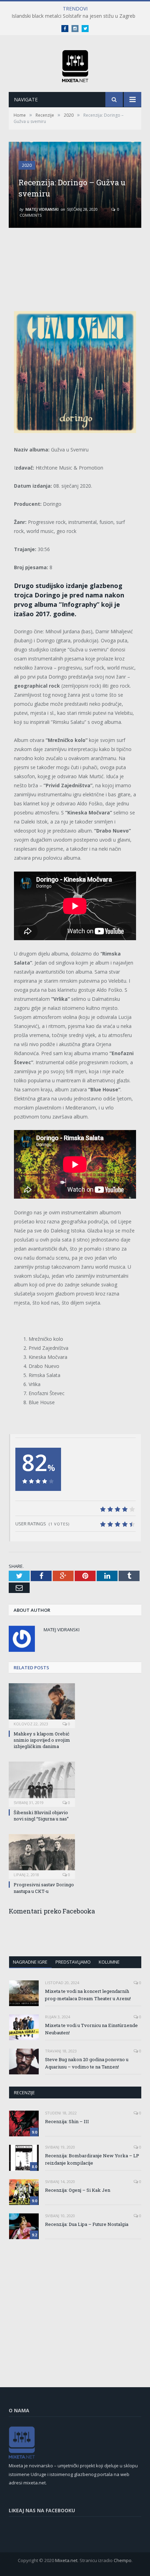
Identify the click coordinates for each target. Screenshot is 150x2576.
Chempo (123, 2560)
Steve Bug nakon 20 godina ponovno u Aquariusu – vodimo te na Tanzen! (87, 2063)
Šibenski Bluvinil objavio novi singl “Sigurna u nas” (41, 1816)
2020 (27, 165)
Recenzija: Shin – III (67, 2121)
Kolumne (109, 1962)
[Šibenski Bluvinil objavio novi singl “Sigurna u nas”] (42, 1783)
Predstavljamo (73, 1962)
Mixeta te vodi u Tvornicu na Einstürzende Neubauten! (91, 2029)
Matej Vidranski (42, 209)
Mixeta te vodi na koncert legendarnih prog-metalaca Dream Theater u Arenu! (88, 1995)
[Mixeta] (75, 65)
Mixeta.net (66, 2560)
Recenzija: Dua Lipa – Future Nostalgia (87, 2224)
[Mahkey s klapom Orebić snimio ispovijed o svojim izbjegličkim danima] (42, 1705)
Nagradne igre (30, 1962)
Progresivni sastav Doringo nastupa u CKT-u (44, 1888)
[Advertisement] (75, 262)
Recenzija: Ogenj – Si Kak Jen (78, 2190)
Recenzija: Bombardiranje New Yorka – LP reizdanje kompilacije (92, 2159)
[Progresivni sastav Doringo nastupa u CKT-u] (42, 1856)
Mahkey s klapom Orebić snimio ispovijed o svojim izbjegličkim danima (42, 1740)
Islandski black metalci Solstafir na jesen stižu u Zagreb (73, 16)
